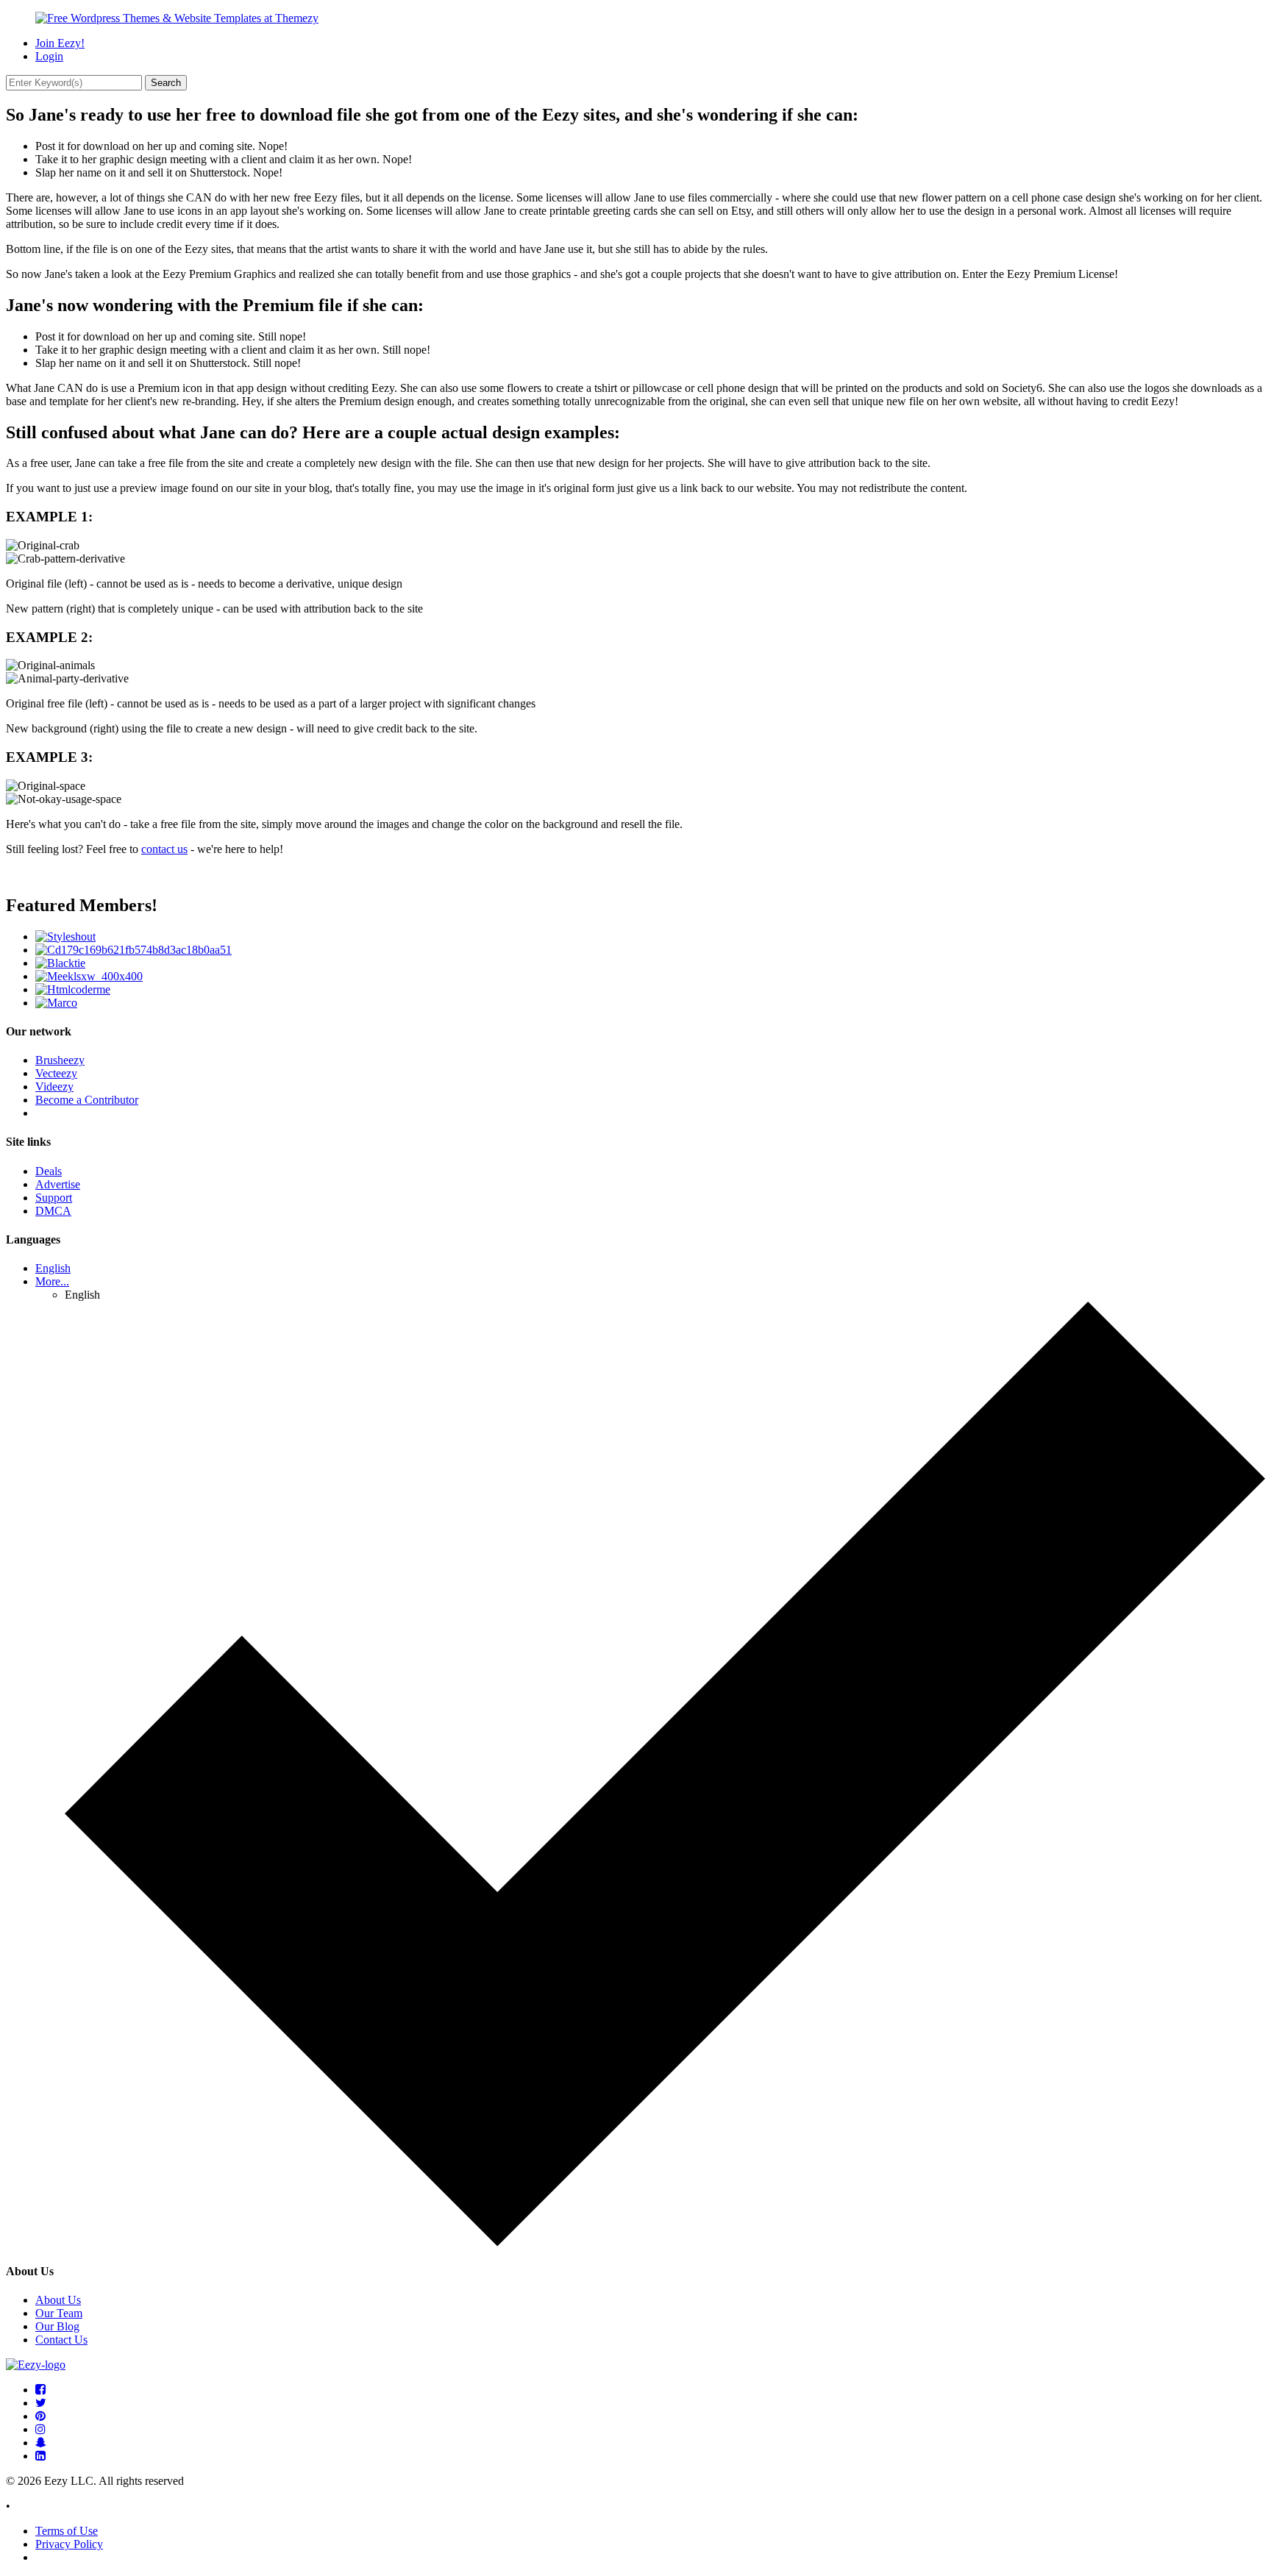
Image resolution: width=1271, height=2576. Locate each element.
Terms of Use (67, 2531)
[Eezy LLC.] (36, 2365)
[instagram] (40, 2429)
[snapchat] (41, 2443)
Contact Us (61, 2340)
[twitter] (41, 2403)
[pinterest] (40, 2416)
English (53, 1268)
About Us (58, 2300)
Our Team (59, 2313)
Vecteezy (56, 1073)
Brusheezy (60, 1060)
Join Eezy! (60, 43)
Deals (49, 1171)
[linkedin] (40, 2456)
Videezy (54, 1087)
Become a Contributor (87, 1100)
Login (49, 56)
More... (52, 1281)
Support (54, 1198)
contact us (164, 849)
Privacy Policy (69, 2544)
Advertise (58, 1184)
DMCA (53, 1211)
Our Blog (57, 2326)
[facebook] (40, 2390)
